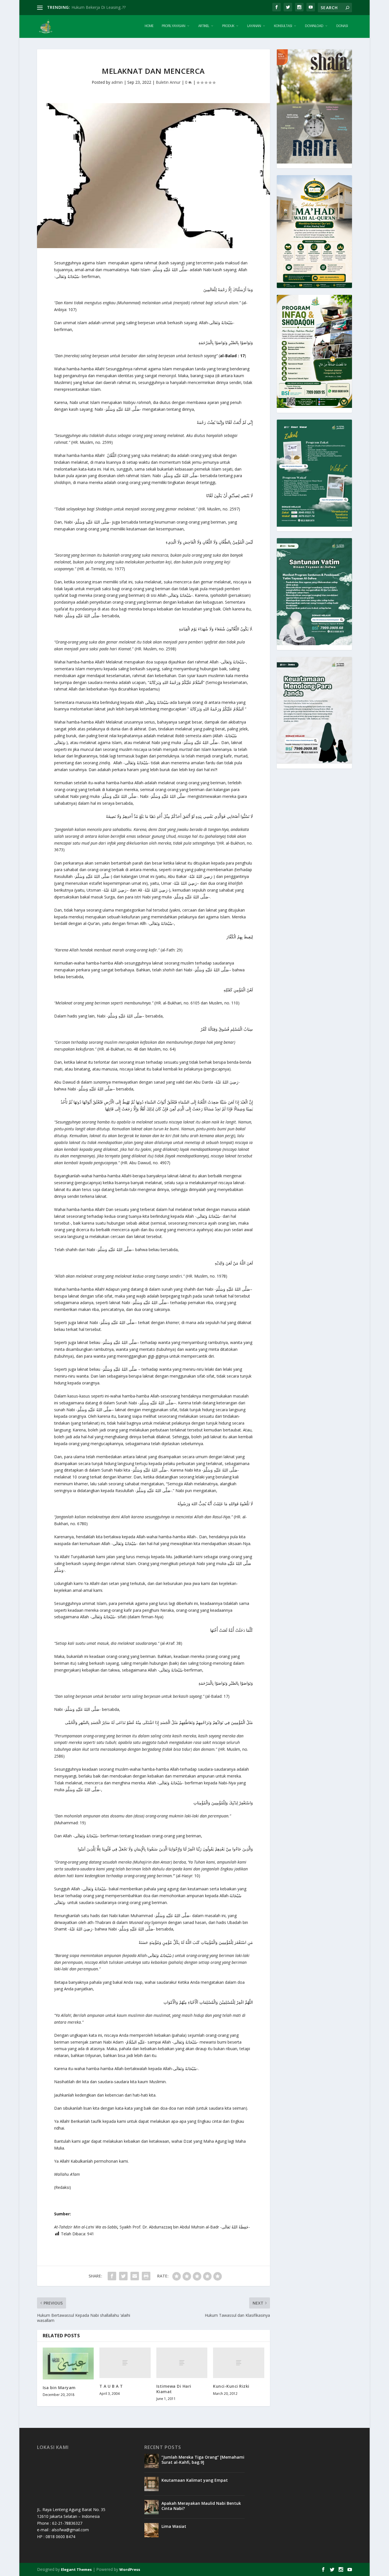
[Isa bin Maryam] (68, 2363)
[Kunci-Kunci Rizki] (238, 2363)
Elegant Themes (76, 2569)
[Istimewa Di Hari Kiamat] (182, 2363)
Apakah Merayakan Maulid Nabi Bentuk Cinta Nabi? (201, 2506)
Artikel (204, 26)
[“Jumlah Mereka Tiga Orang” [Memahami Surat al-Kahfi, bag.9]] (151, 2461)
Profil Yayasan (173, 26)
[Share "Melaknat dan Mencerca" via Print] (146, 2276)
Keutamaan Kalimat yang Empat (195, 2480)
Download (314, 26)
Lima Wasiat (174, 2526)
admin (117, 82)
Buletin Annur (168, 82)
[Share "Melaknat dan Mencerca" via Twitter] (123, 2276)
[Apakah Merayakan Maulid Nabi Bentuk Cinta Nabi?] (151, 2507)
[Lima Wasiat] (151, 2530)
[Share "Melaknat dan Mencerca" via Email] (135, 2276)
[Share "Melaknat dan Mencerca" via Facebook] (112, 2276)
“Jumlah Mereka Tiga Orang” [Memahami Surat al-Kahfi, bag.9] (203, 2460)
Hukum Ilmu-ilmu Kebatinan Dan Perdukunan (113, 7)
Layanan (254, 26)
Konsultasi (283, 26)
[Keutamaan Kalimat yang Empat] (151, 2484)
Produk (228, 26)
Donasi (342, 26)
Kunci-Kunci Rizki (231, 2386)
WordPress (130, 2569)
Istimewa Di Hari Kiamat (174, 2389)
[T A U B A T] (125, 2363)
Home (149, 26)
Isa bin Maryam (59, 2388)
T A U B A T (111, 2386)
